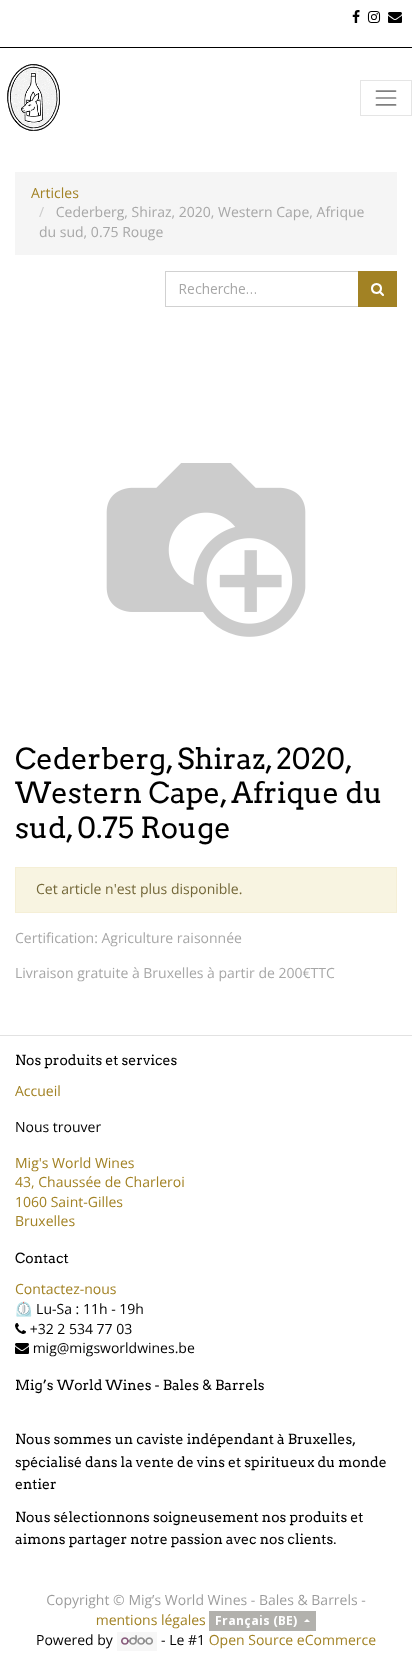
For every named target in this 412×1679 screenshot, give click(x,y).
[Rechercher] (377, 289)
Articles (55, 193)
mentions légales (151, 1620)
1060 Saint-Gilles (69, 1202)
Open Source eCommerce (292, 1640)
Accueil (38, 1091)
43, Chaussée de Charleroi (100, 1182)
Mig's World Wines (75, 1163)
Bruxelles (45, 1221)
